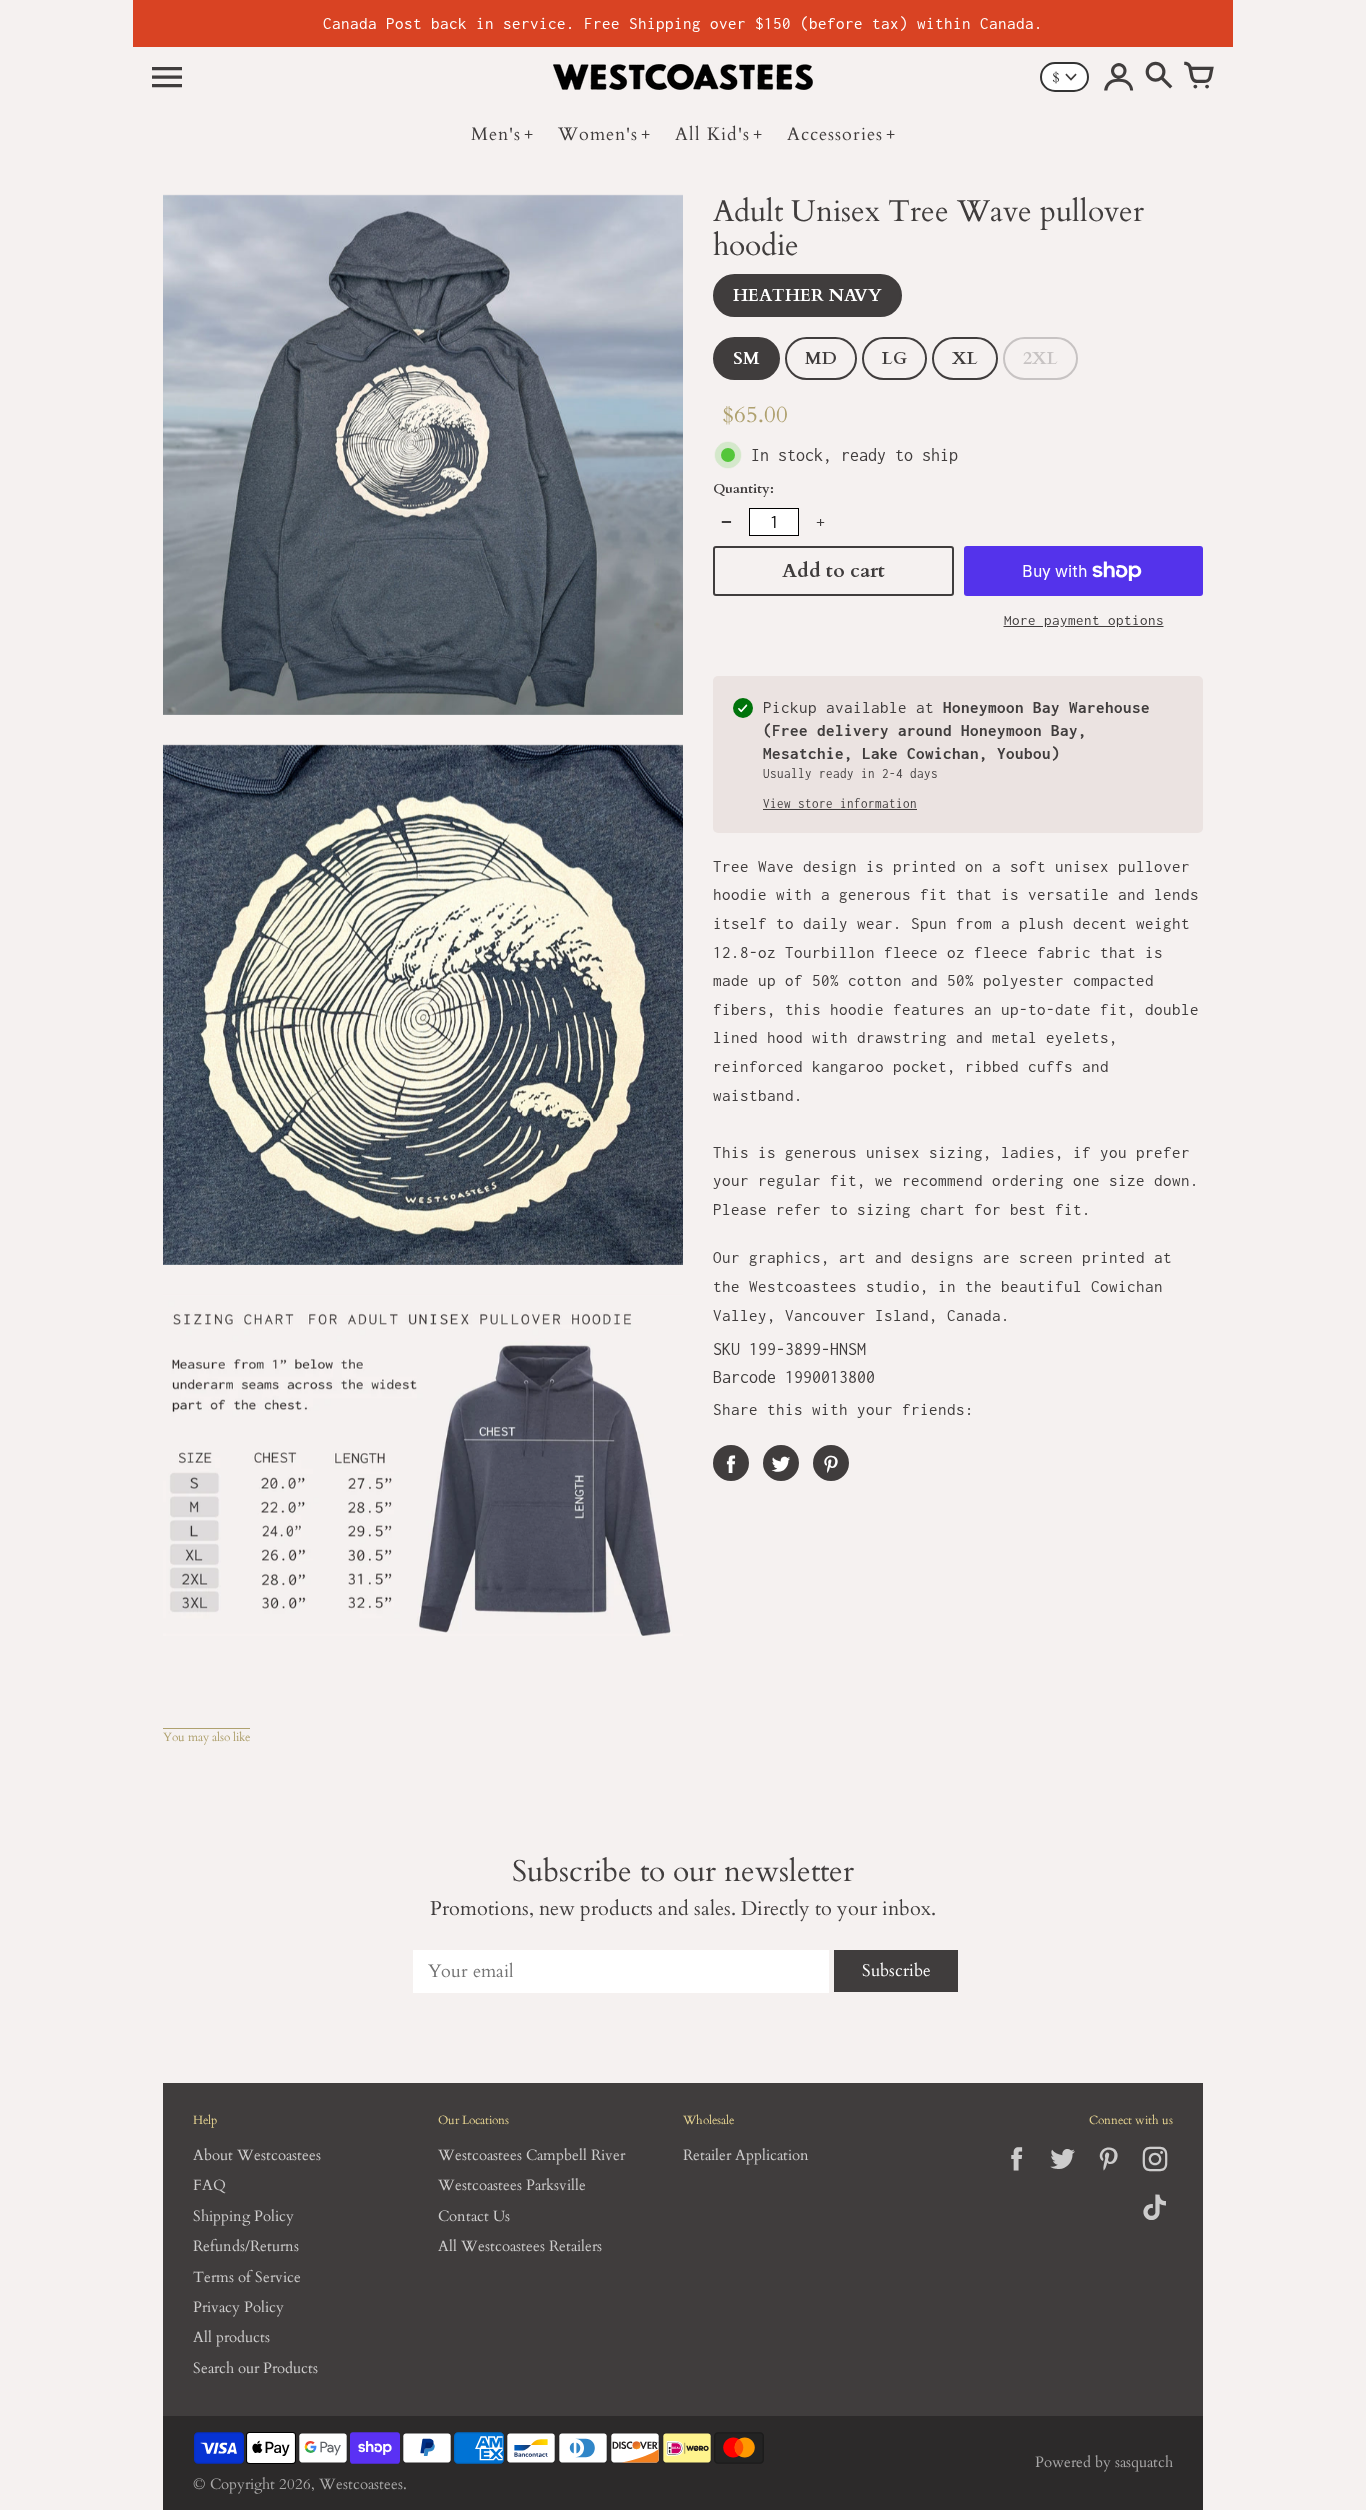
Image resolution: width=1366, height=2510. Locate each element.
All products (231, 2337)
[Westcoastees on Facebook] (1016, 2175)
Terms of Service (247, 2277)
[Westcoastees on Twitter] (1062, 2175)
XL (965, 358)
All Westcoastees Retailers (520, 2246)
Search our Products (255, 2368)
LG (894, 358)
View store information (840, 804)
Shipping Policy (243, 2216)
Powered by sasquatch (1104, 2462)
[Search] (1159, 77)
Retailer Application (746, 2155)
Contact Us (474, 2216)
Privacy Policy (238, 2307)
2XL (1040, 358)
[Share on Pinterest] (831, 1463)
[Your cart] (1199, 77)
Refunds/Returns (246, 2246)
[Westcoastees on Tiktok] (1154, 2221)
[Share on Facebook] (731, 1463)
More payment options (1084, 620)
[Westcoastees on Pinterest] (1108, 2175)
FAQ (209, 2185)
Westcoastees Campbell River (531, 2155)
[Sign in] (1119, 77)
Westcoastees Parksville (512, 2185)
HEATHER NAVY (807, 295)
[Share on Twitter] (781, 1463)
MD (821, 358)
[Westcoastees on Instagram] (1154, 2175)
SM (746, 358)
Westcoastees (361, 2484)
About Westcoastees (257, 2155)
